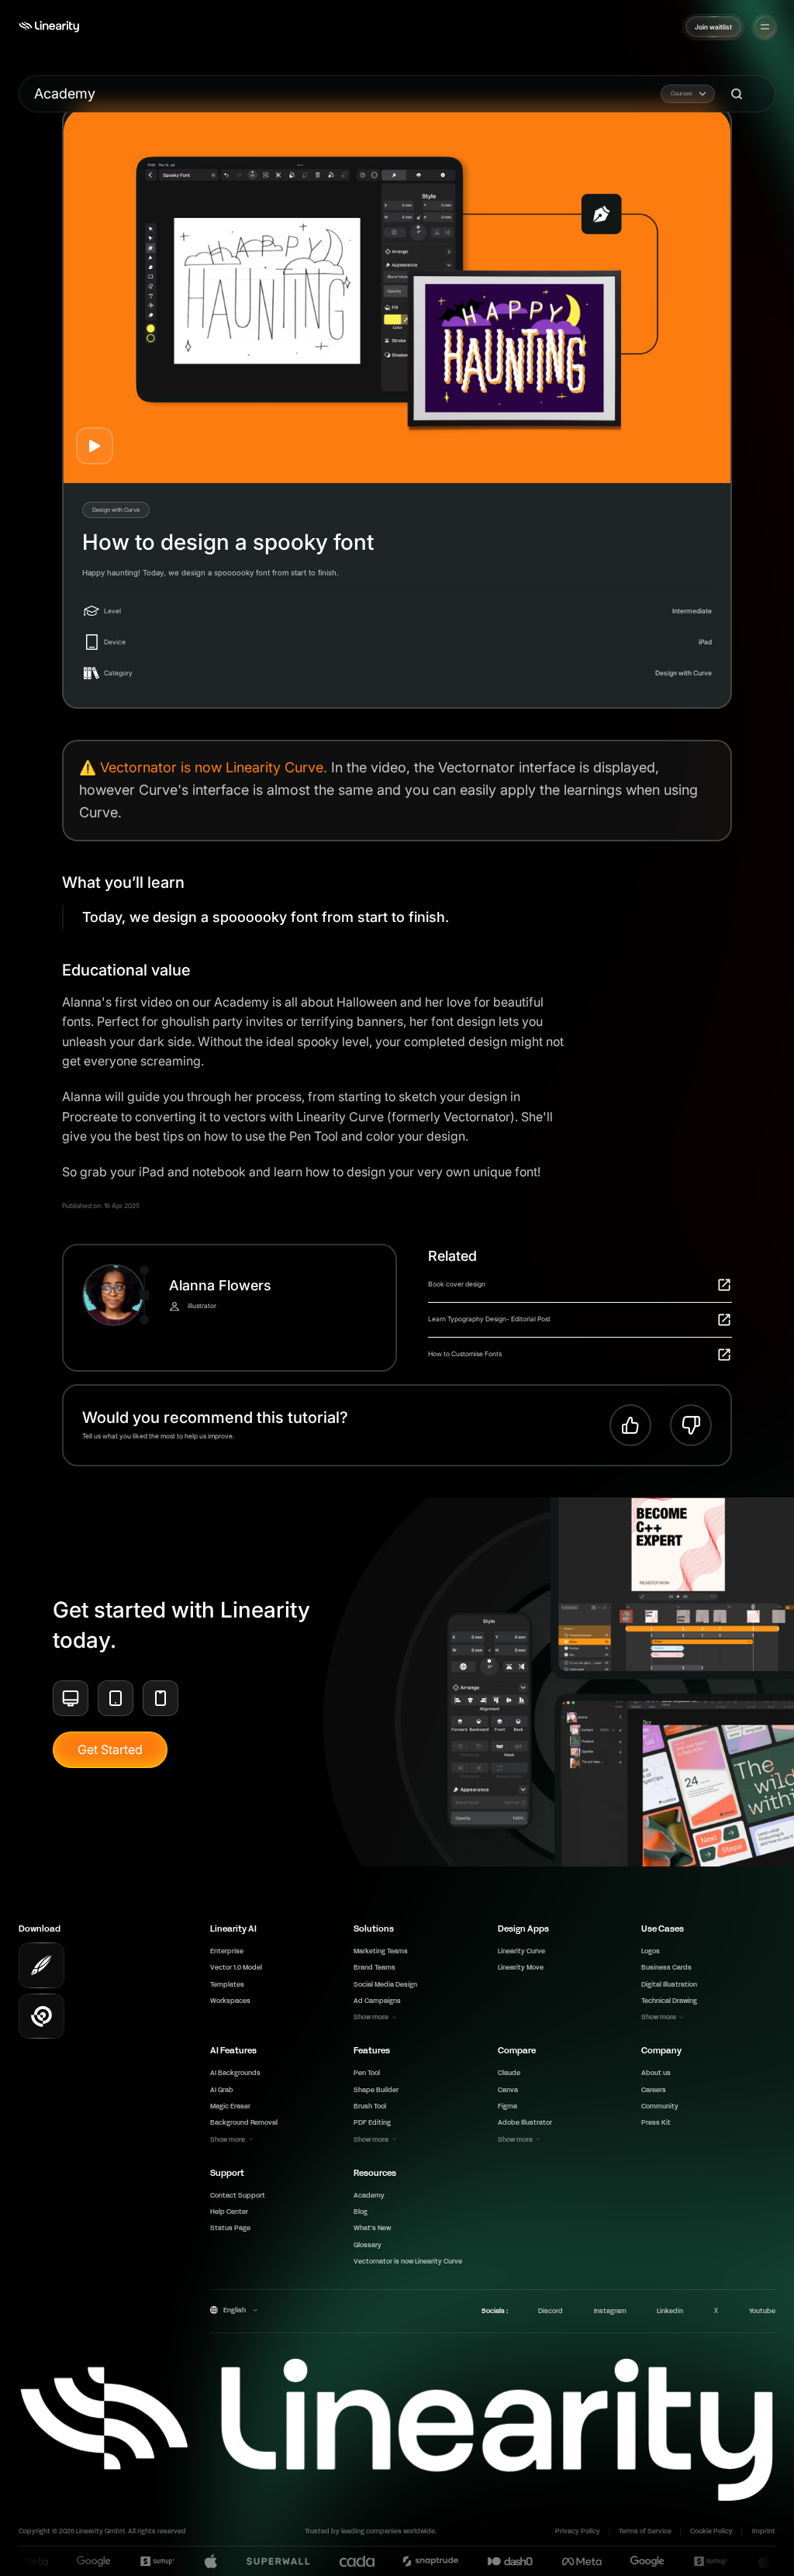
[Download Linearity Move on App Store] (41, 2017)
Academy (65, 93)
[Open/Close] (765, 27)
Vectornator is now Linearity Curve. (214, 767)
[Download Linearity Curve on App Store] (41, 1965)
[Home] (49, 27)
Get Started (110, 1749)
